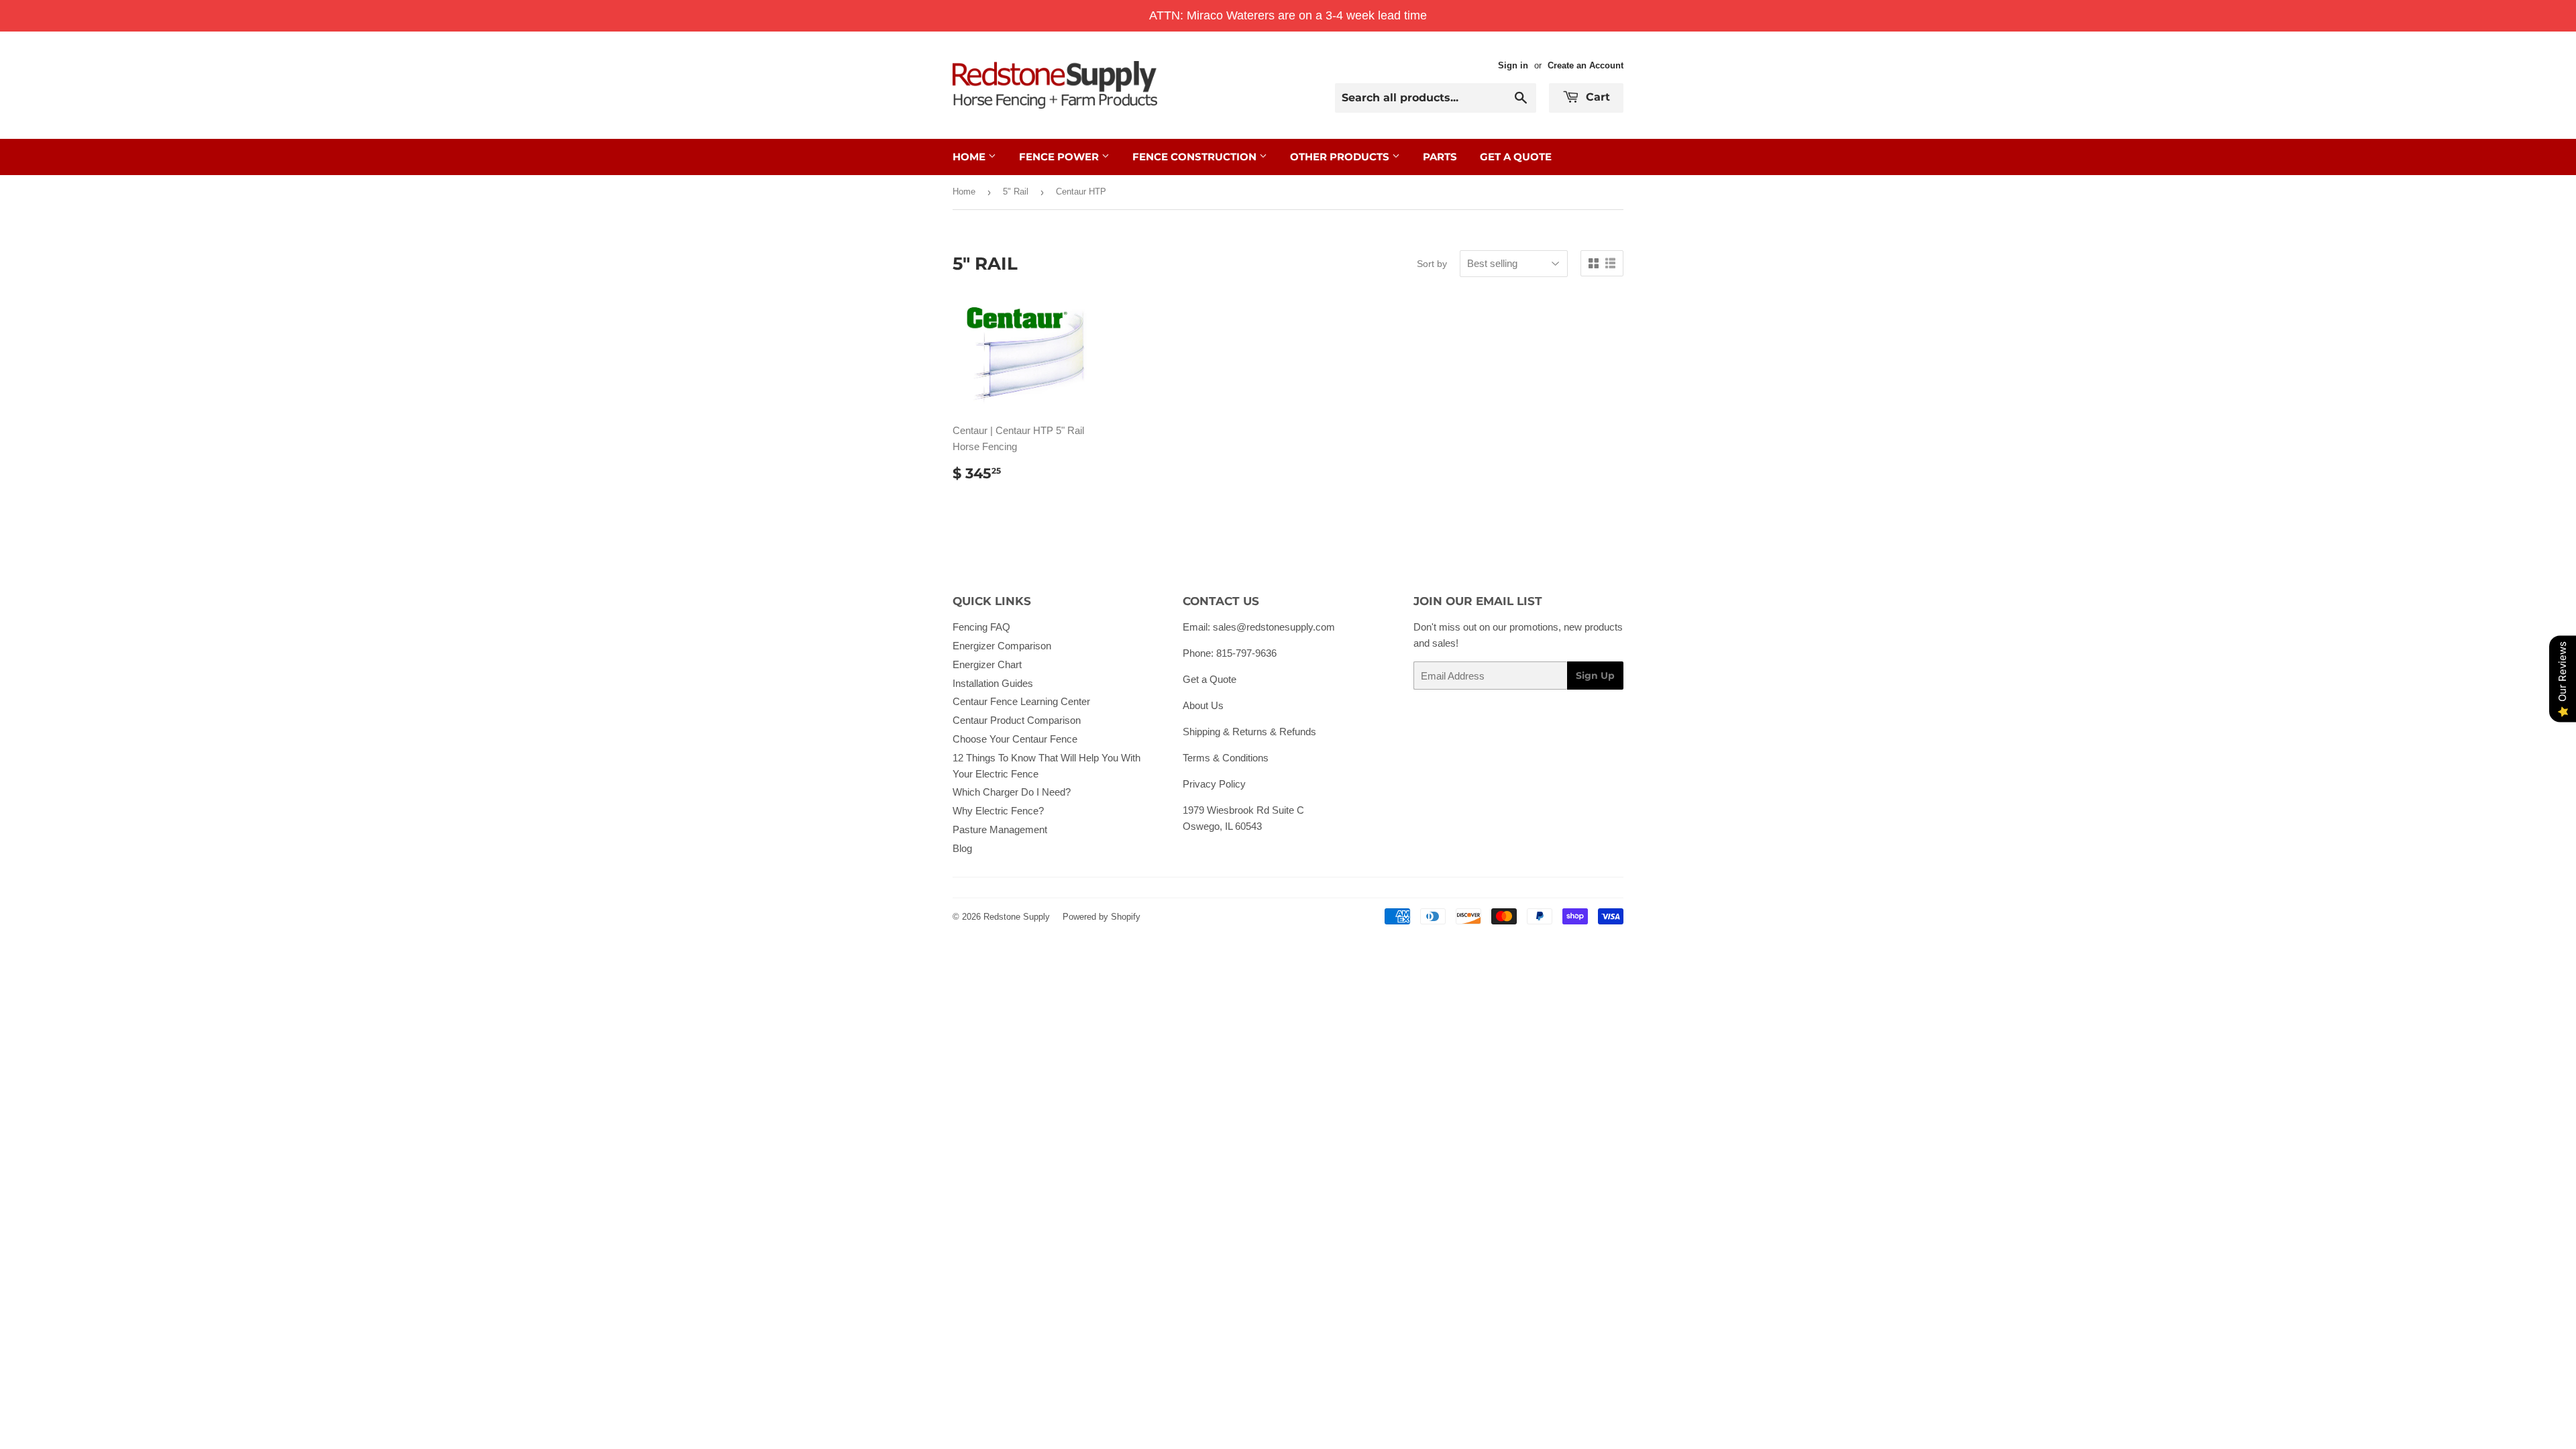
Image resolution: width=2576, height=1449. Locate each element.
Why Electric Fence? (998, 811)
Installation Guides (993, 683)
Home (970, 157)
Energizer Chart (987, 664)
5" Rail (1016, 192)
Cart (1596, 97)
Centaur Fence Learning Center (1021, 701)
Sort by (1432, 264)
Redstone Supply (1017, 917)
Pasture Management (1000, 829)
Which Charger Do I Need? (1012, 792)
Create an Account (1586, 65)
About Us (1203, 705)
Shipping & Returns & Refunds (1249, 732)
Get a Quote (1210, 679)
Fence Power (1060, 157)
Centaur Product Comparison (1017, 720)
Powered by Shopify (1102, 917)
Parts (1440, 157)
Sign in (1513, 65)
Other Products (1341, 157)
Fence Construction (1196, 157)
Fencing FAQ (981, 627)
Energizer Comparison (1002, 646)
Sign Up (1595, 676)
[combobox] (1436, 98)
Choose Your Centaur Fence (1015, 739)
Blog (962, 848)
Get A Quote (1516, 157)
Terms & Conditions (1226, 758)
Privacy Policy (1214, 784)
